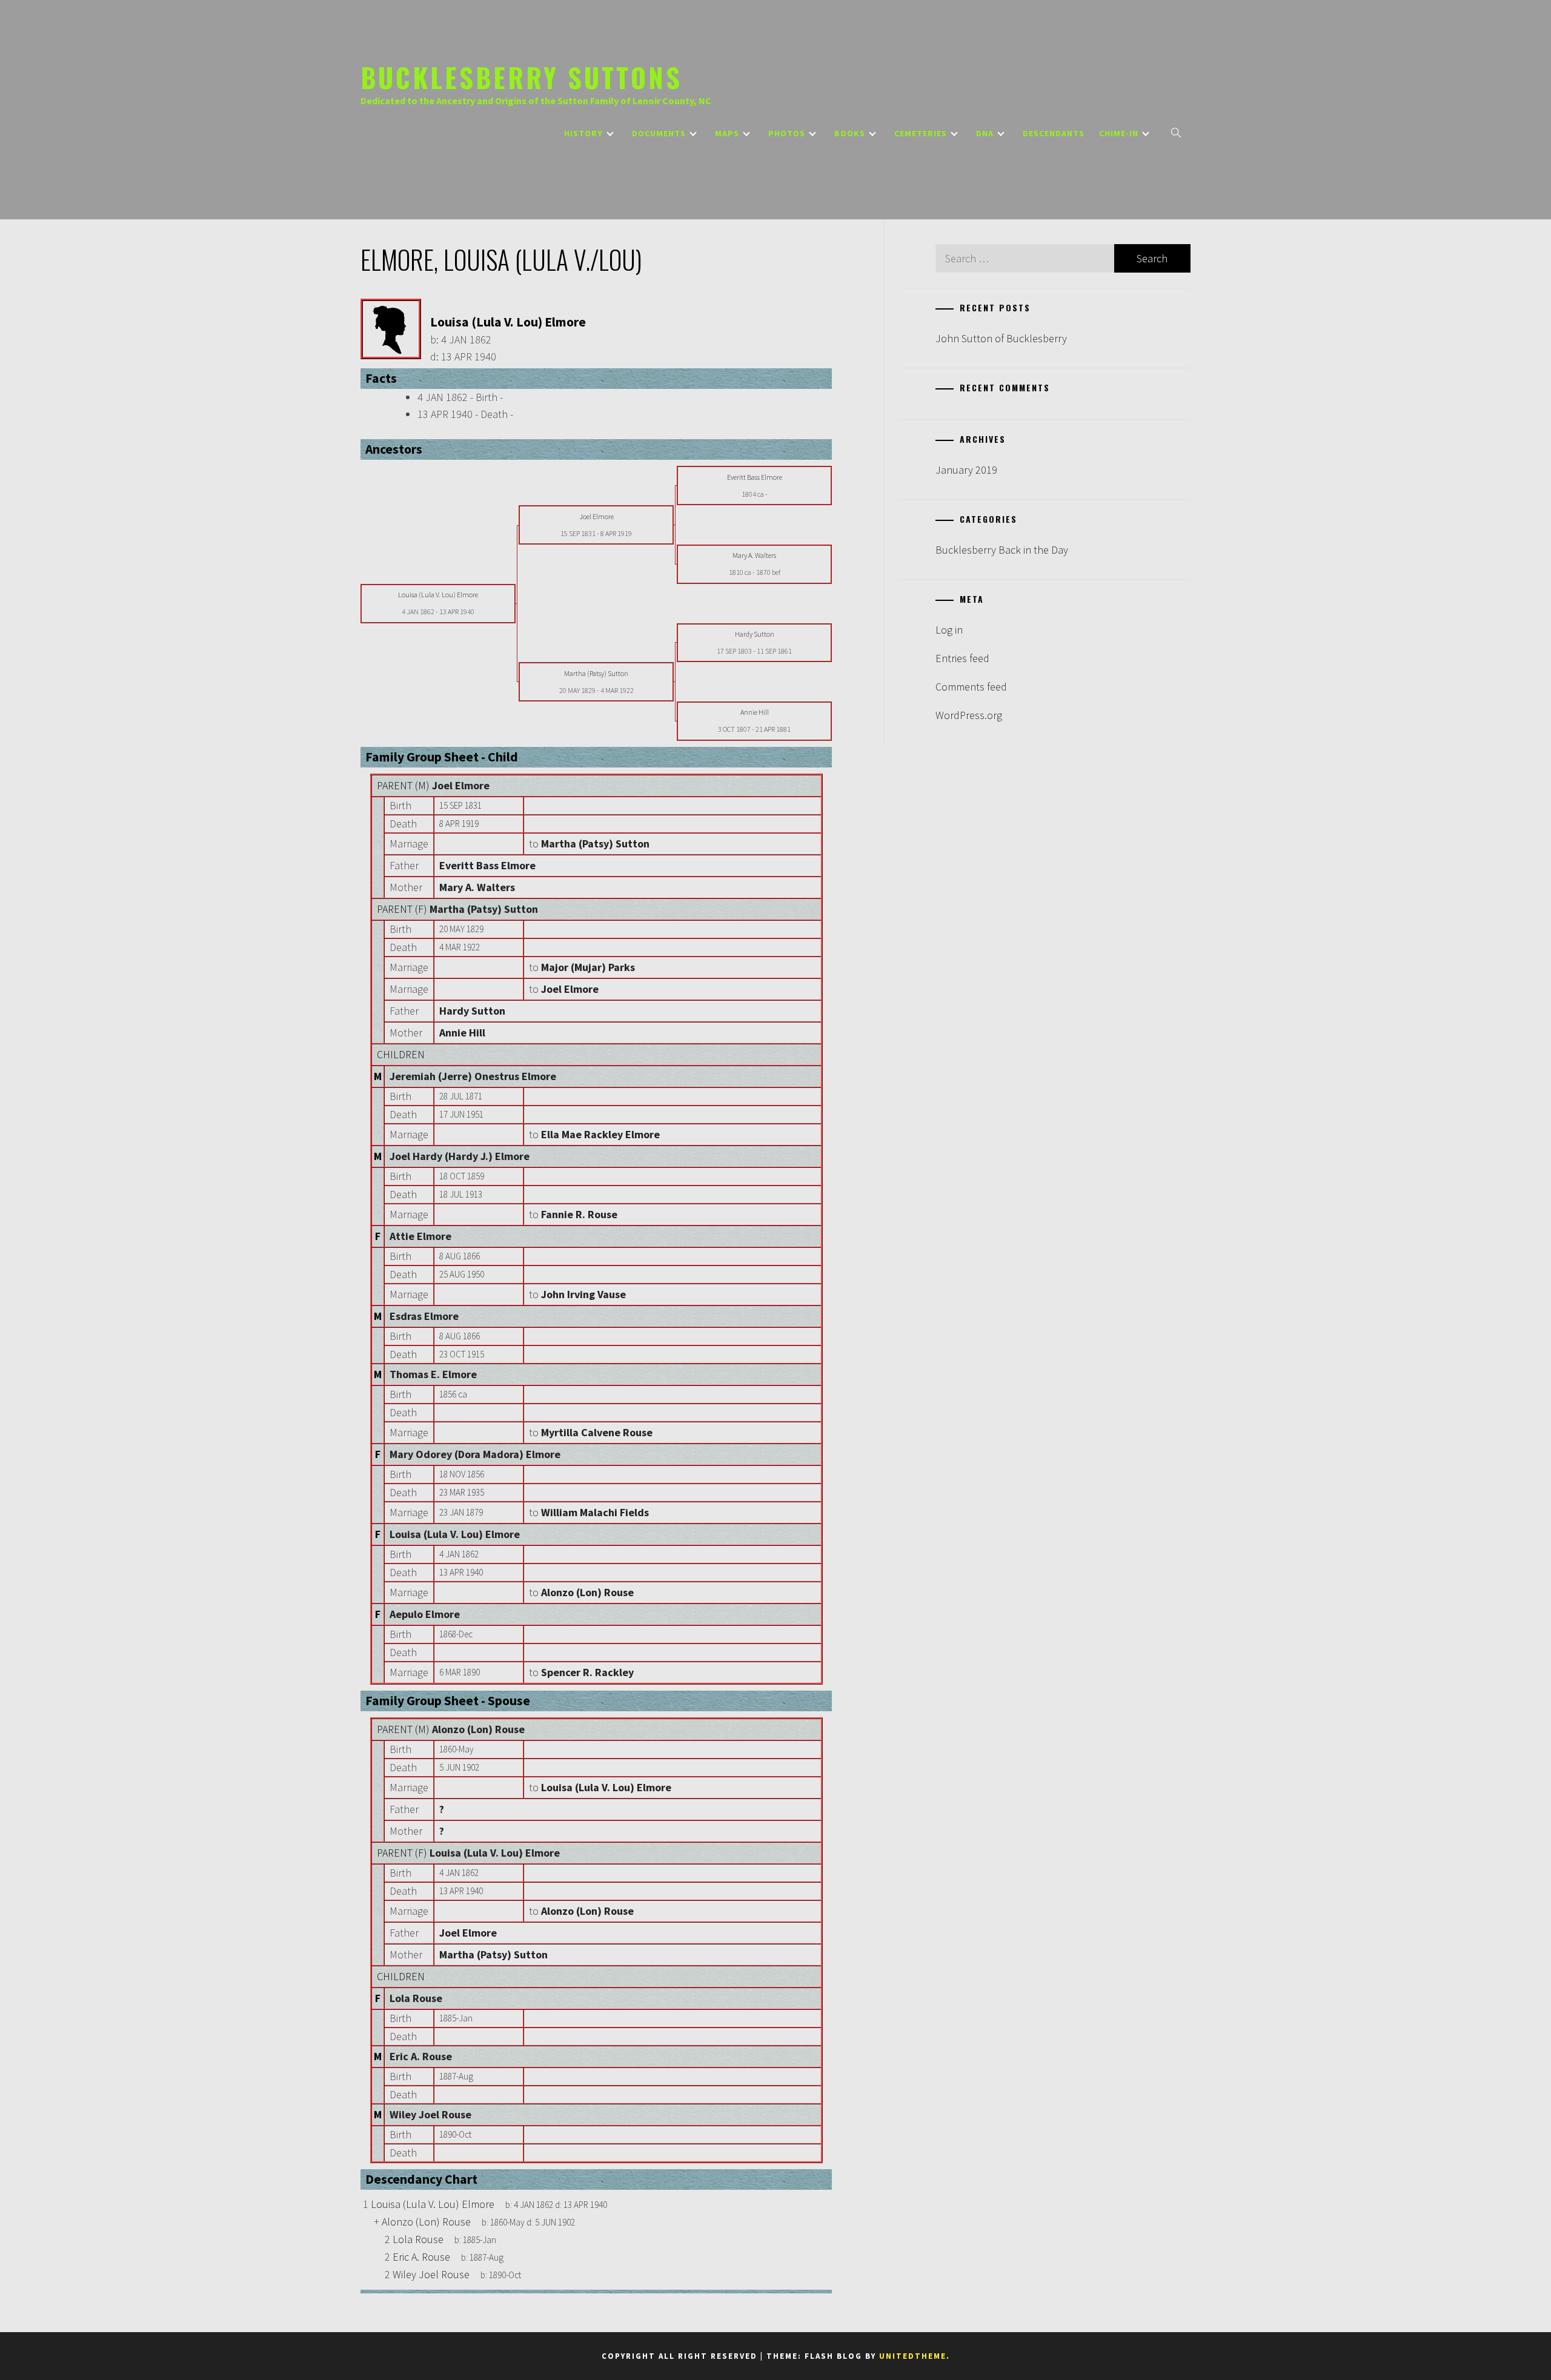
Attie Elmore (420, 1236)
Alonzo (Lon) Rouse (478, 1729)
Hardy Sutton (472, 1011)
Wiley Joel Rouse (430, 2114)
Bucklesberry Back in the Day (1002, 550)
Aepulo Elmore (425, 1614)
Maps (727, 133)
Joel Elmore (461, 785)
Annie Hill (462, 1033)
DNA (985, 133)
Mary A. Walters (477, 887)
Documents (659, 133)
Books (850, 133)
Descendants (1054, 133)
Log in (949, 630)
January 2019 (966, 470)
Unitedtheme (913, 2356)
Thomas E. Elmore (433, 1374)
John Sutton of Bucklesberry (1001, 338)
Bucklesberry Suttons (521, 77)
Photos (787, 133)
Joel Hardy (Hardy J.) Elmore (460, 1156)
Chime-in (1119, 133)
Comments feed (971, 687)
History (583, 133)
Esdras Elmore (424, 1316)
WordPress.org (969, 715)
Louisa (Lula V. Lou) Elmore (455, 1534)
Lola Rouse (416, 1998)
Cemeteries (921, 133)
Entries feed (962, 658)
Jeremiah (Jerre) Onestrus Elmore (473, 1076)
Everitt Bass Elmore (487, 865)
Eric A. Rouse (421, 2056)
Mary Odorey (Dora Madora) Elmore (475, 1454)
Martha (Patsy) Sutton (484, 909)
